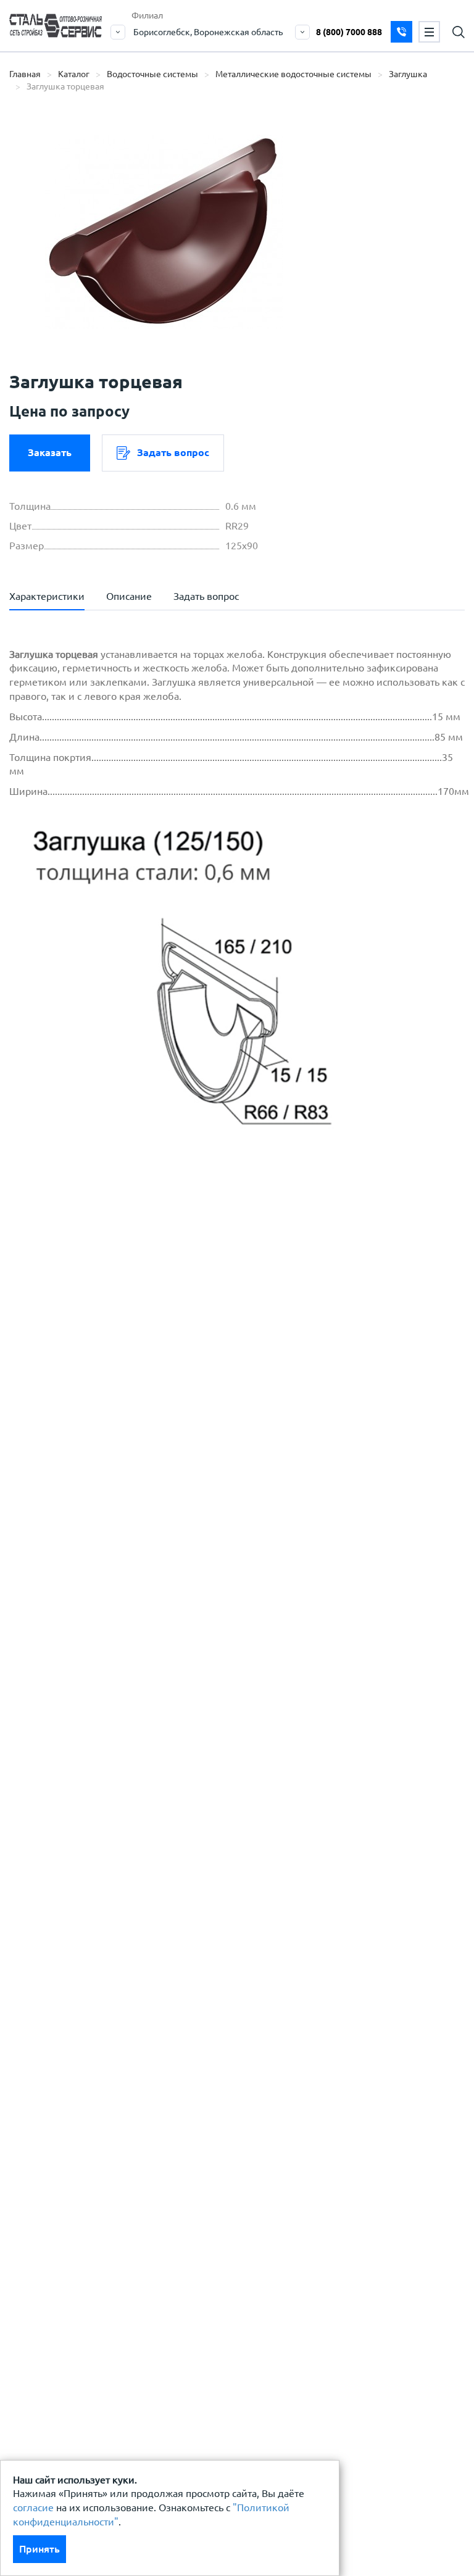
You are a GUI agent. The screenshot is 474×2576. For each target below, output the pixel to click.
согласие (33, 2507)
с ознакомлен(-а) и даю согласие (186, 1404)
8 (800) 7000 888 (349, 32)
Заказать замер (401, 32)
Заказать (50, 452)
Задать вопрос (173, 452)
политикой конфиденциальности (116, 1404)
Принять (39, 2549)
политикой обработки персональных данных (143, 1366)
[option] (164, 231)
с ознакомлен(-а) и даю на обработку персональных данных (191, 1373)
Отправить (349, 1595)
